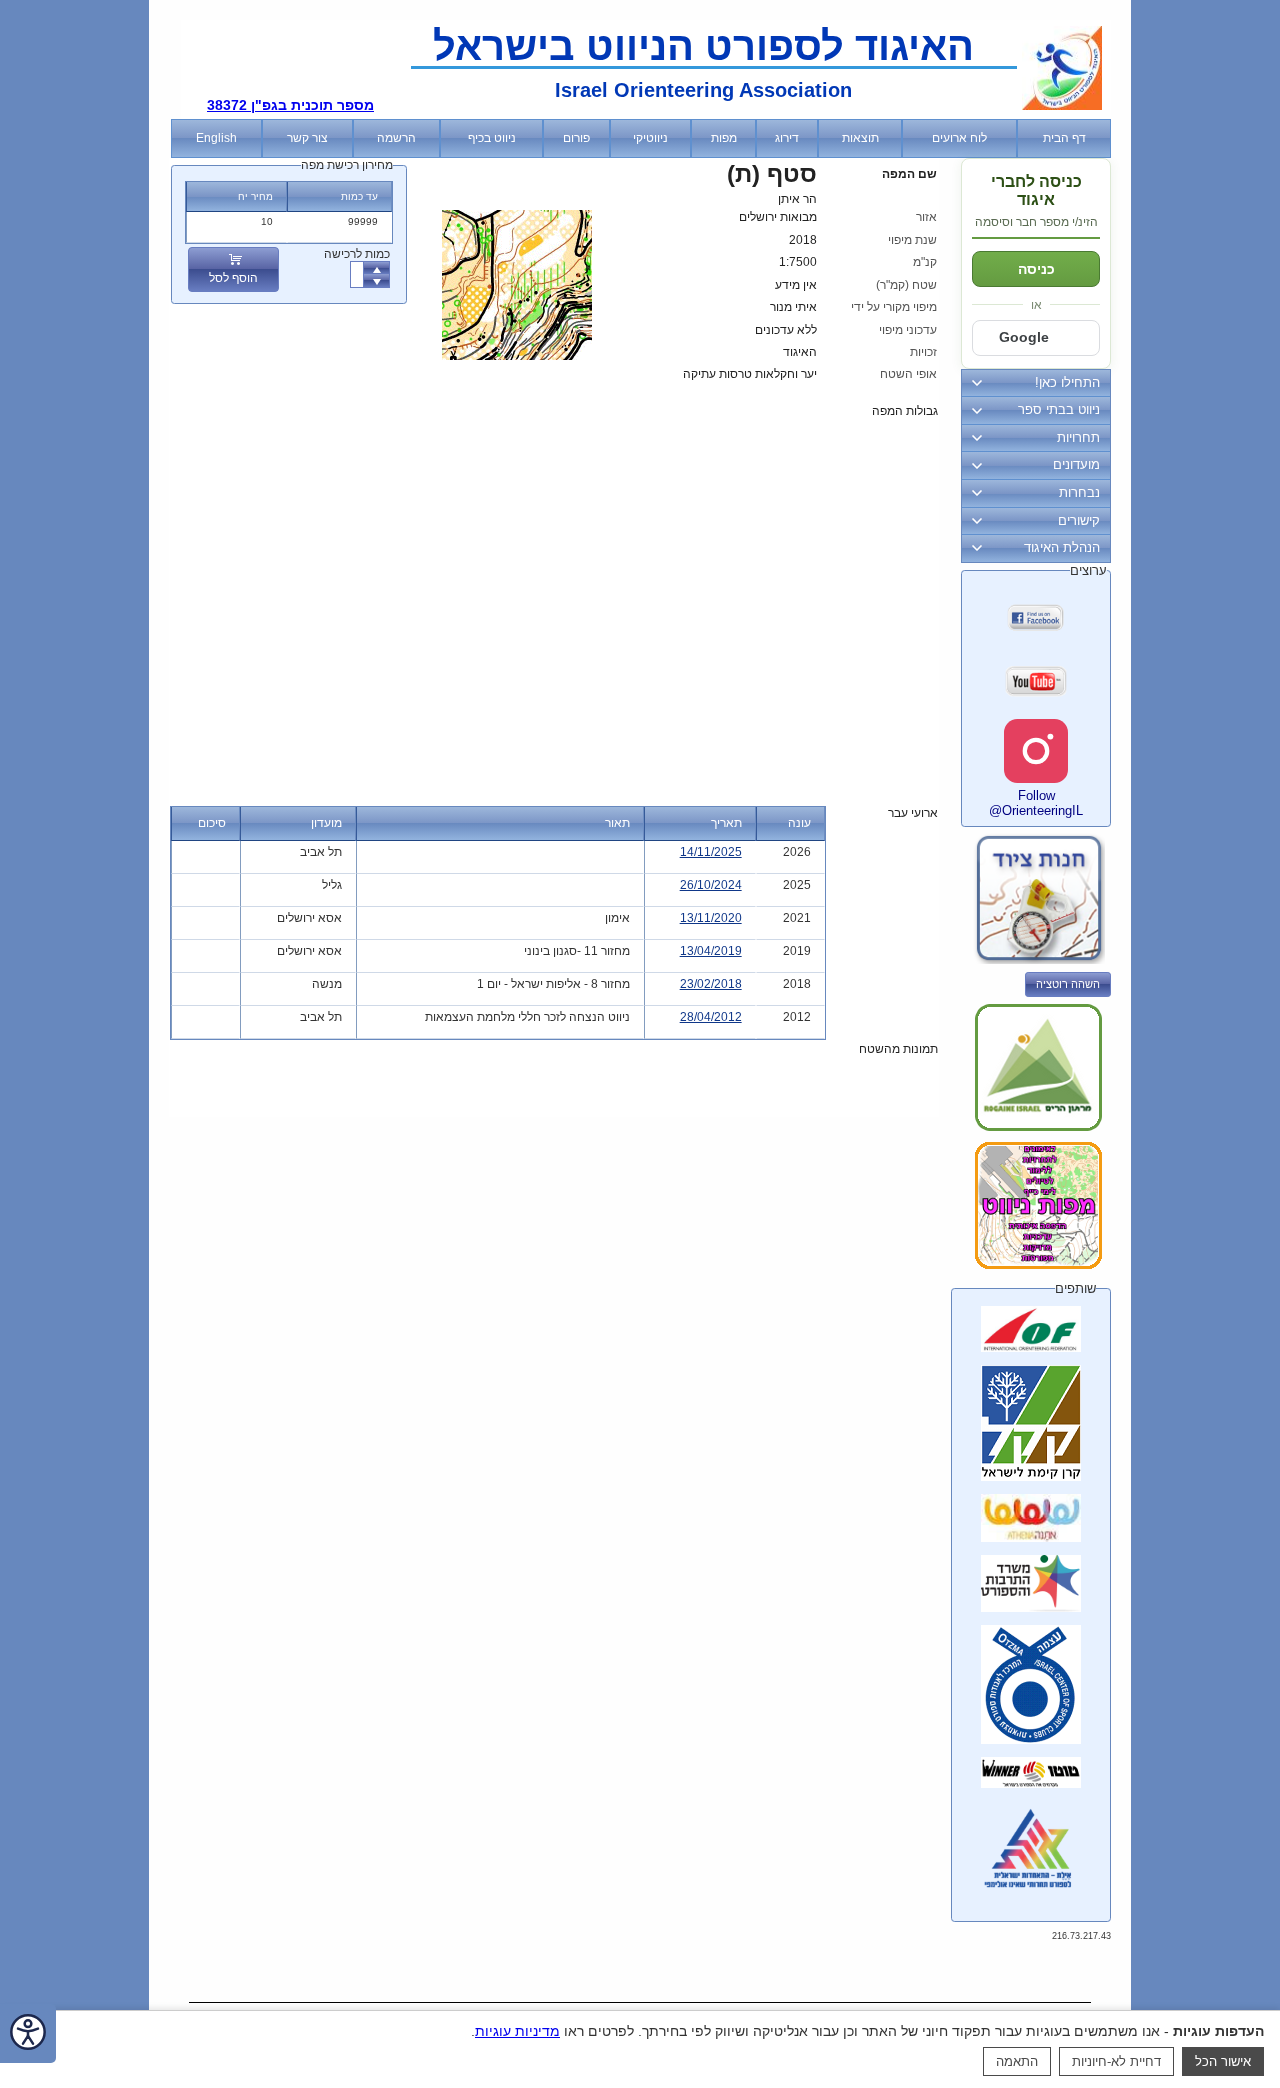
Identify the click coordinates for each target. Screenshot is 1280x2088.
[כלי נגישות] (28, 2033)
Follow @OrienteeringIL (1036, 803)
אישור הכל (1223, 2061)
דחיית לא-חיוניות (1116, 2061)
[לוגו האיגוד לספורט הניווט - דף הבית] (1062, 106)
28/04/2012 (711, 1017)
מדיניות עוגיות (517, 2031)
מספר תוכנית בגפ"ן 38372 (290, 105)
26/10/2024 (711, 885)
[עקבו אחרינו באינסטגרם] (1036, 751)
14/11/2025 (711, 852)
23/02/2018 (711, 984)
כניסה (1036, 269)
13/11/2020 (711, 918)
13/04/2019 (711, 951)
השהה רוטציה (1068, 984)
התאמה (1017, 2061)
